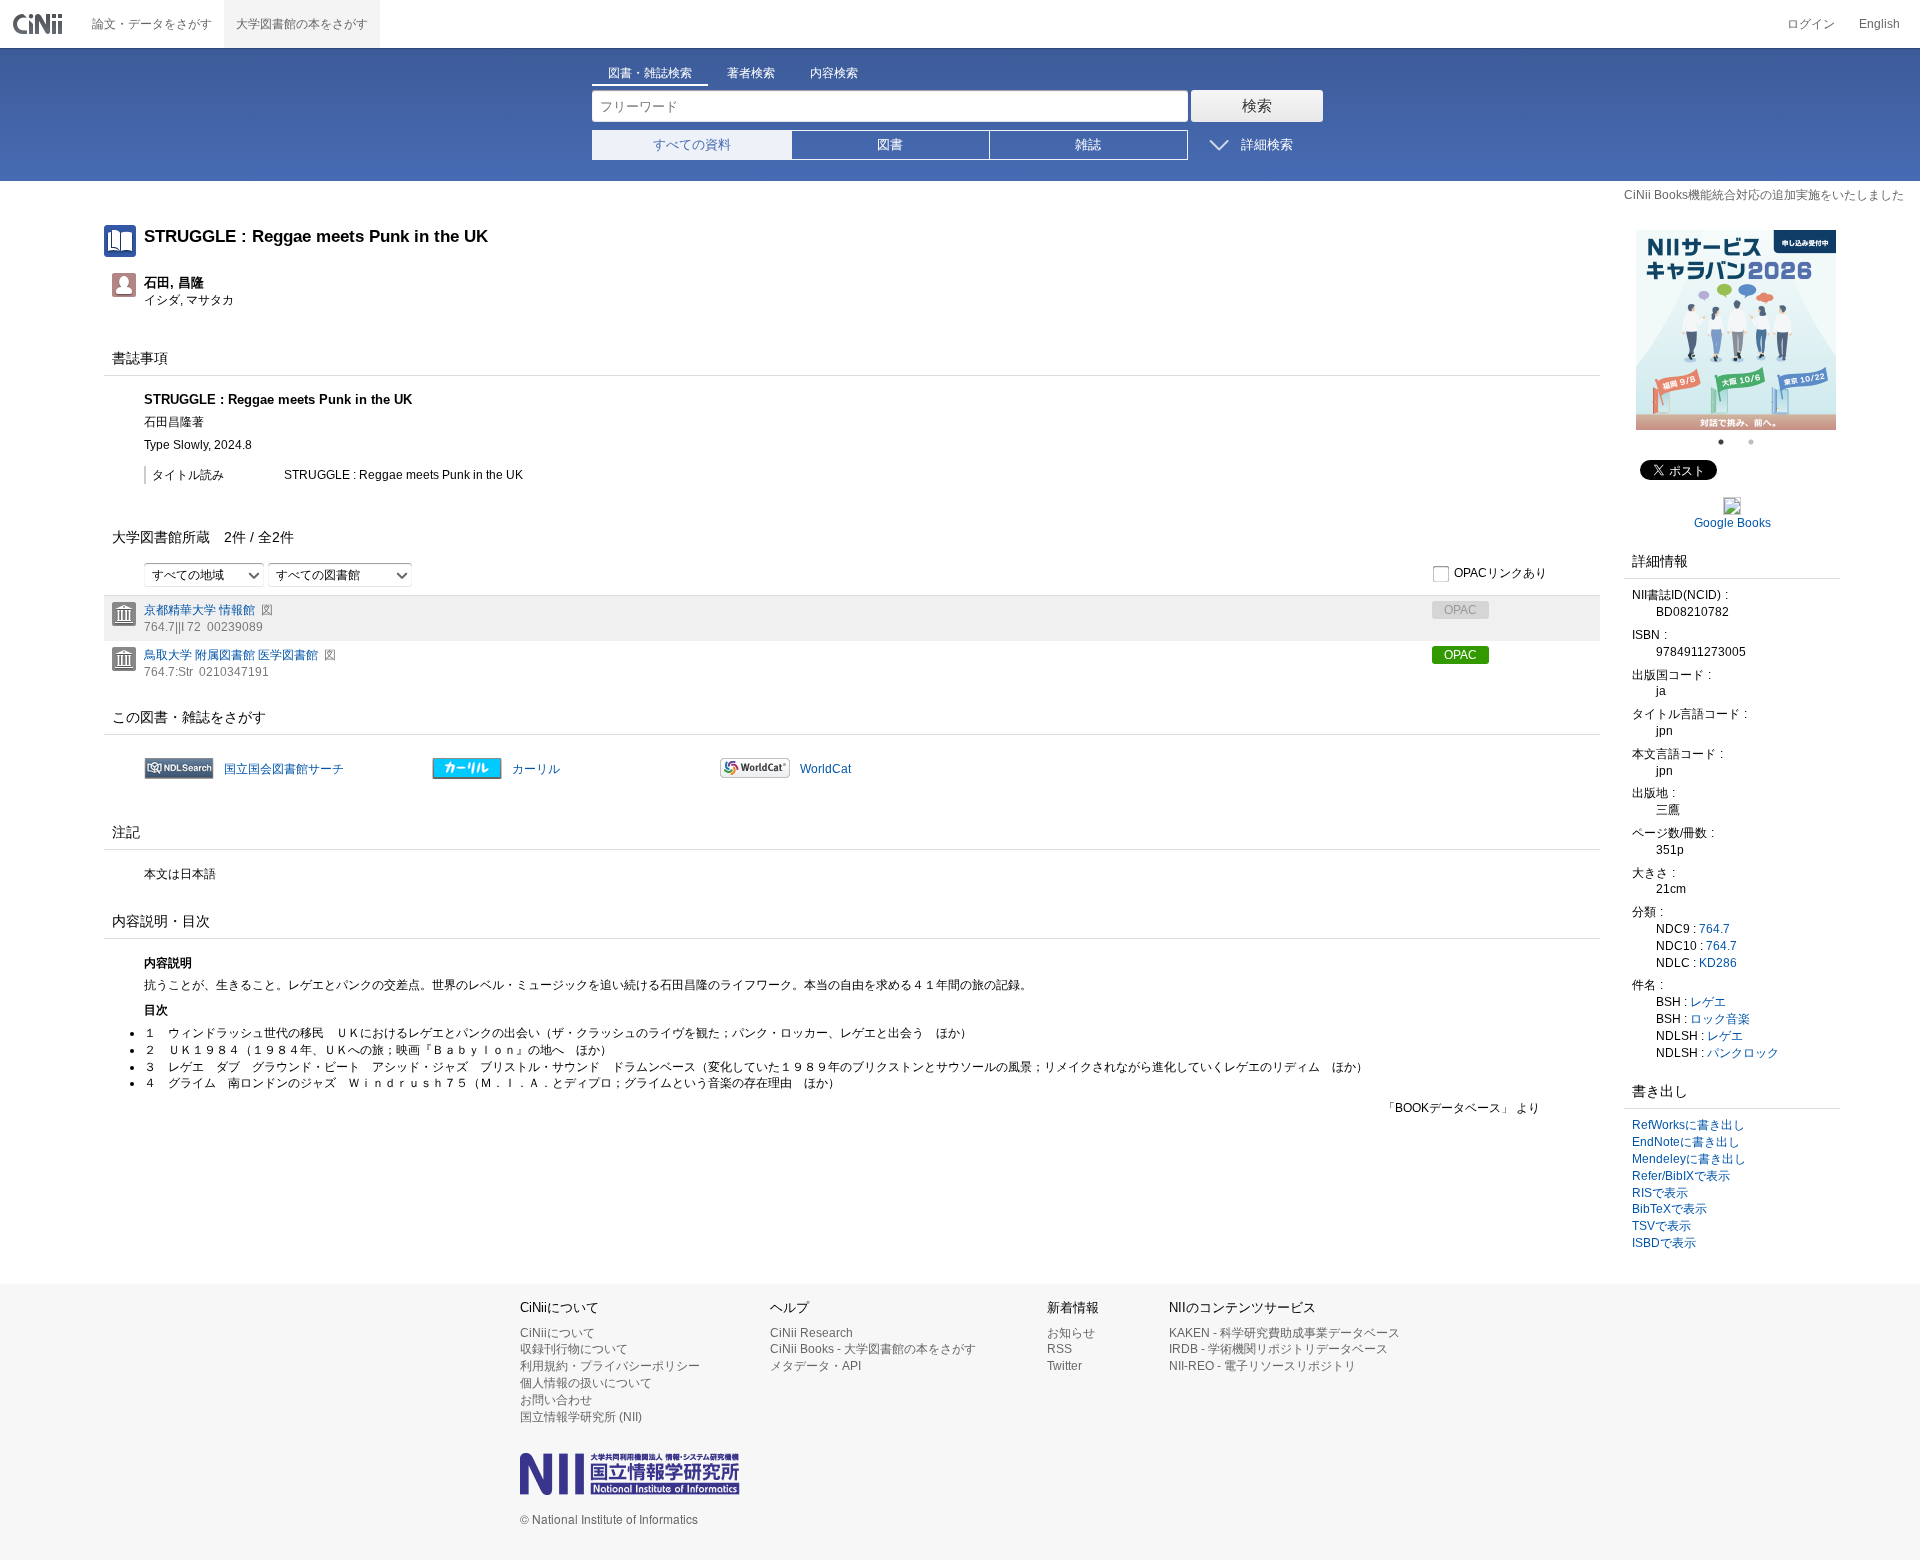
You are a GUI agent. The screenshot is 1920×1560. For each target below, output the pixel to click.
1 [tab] (1729, 442)
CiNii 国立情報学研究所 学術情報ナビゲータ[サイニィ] (40, 24)
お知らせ (1071, 1333)
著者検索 (751, 73)
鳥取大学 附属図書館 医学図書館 (231, 655)
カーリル (536, 769)
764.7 (1714, 929)
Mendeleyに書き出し (1689, 1159)
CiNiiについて (557, 1333)
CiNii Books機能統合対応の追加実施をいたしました (1764, 195)
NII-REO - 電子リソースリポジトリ (1262, 1366)
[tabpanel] (1736, 330)
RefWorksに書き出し (1688, 1125)
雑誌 (1088, 144)
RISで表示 (1660, 1193)
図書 (890, 144)
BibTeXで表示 (1669, 1209)
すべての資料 (692, 144)
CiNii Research (811, 1333)
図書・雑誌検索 (650, 73)
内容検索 (834, 73)
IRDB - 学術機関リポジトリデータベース (1278, 1349)
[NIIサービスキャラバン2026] (1736, 330)
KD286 (1718, 963)
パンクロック (1743, 1053)
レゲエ (1708, 1002)
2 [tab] (1759, 442)
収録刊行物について (574, 1349)
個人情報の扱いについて (586, 1383)
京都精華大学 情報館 (199, 610)
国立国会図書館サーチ (284, 769)
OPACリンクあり (1500, 573)
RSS (1059, 1349)
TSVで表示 (1661, 1226)
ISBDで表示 (1664, 1243)
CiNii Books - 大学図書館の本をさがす (873, 1349)
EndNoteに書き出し (1686, 1142)
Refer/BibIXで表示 (1681, 1176)
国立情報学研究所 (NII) (581, 1417)
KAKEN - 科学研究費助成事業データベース (1284, 1333)
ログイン (1811, 24)
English (1879, 24)
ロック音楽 (1720, 1019)
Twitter (1064, 1366)
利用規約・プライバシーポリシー (610, 1366)
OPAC (1460, 655)
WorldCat (825, 769)
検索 (1257, 105)
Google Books (1732, 523)
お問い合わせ (556, 1400)
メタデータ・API (815, 1366)
